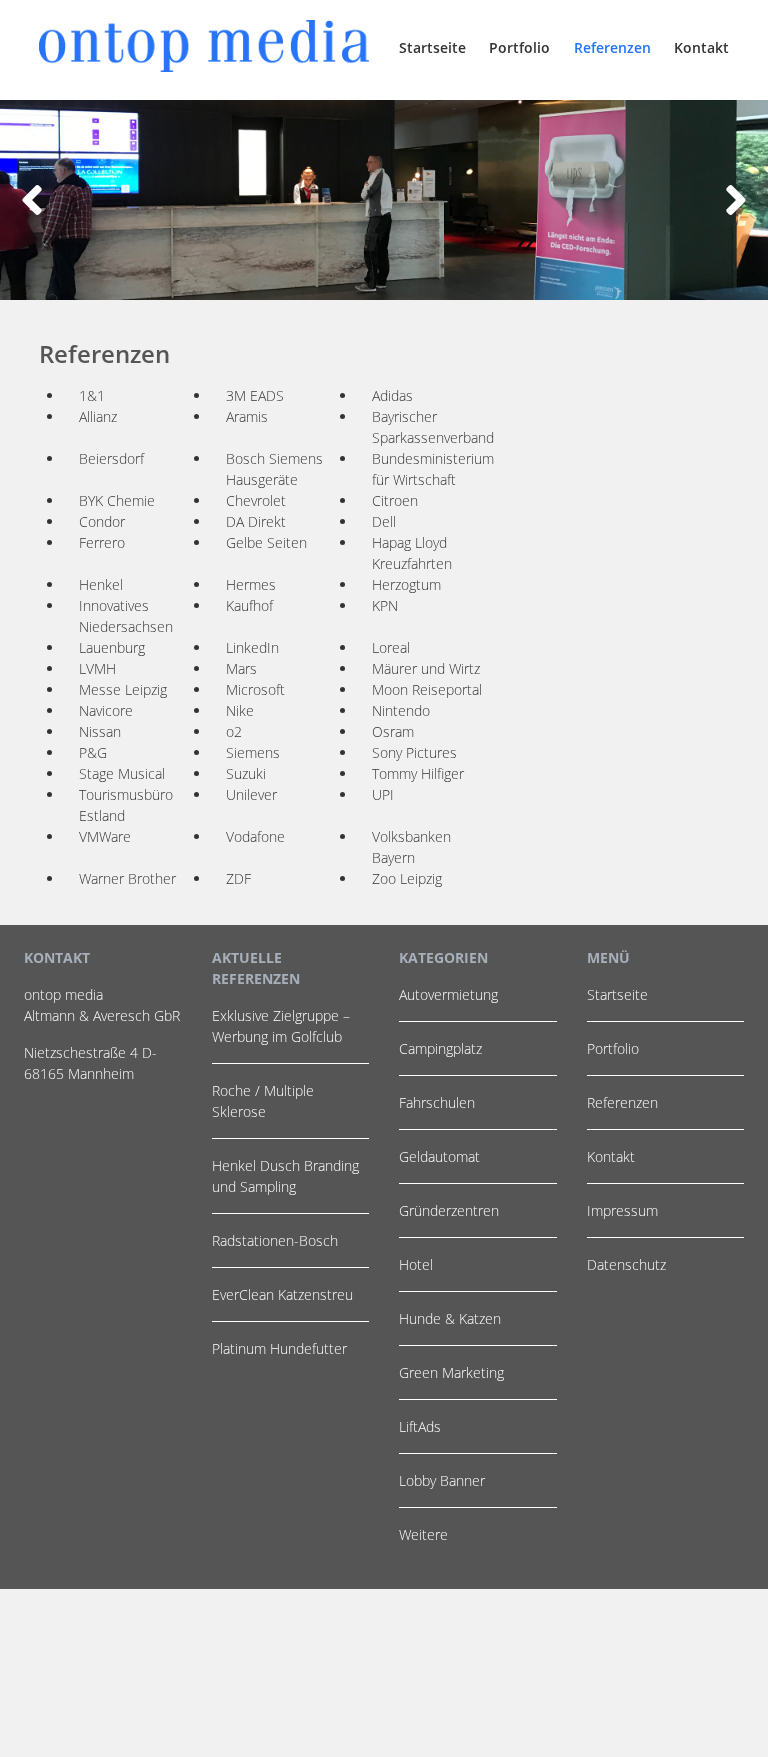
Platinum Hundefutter (279, 1348)
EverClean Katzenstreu (282, 1294)
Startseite (432, 47)
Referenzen (612, 47)
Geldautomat (439, 1156)
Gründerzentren (449, 1210)
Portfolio (519, 47)
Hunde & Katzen (450, 1318)
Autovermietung (448, 994)
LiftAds (420, 1426)
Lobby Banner (442, 1480)
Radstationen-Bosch (275, 1240)
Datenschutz (626, 1264)
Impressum (622, 1210)
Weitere (423, 1534)
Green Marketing (451, 1372)
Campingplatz (440, 1048)
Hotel (416, 1264)
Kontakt (701, 47)
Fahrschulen (437, 1102)
